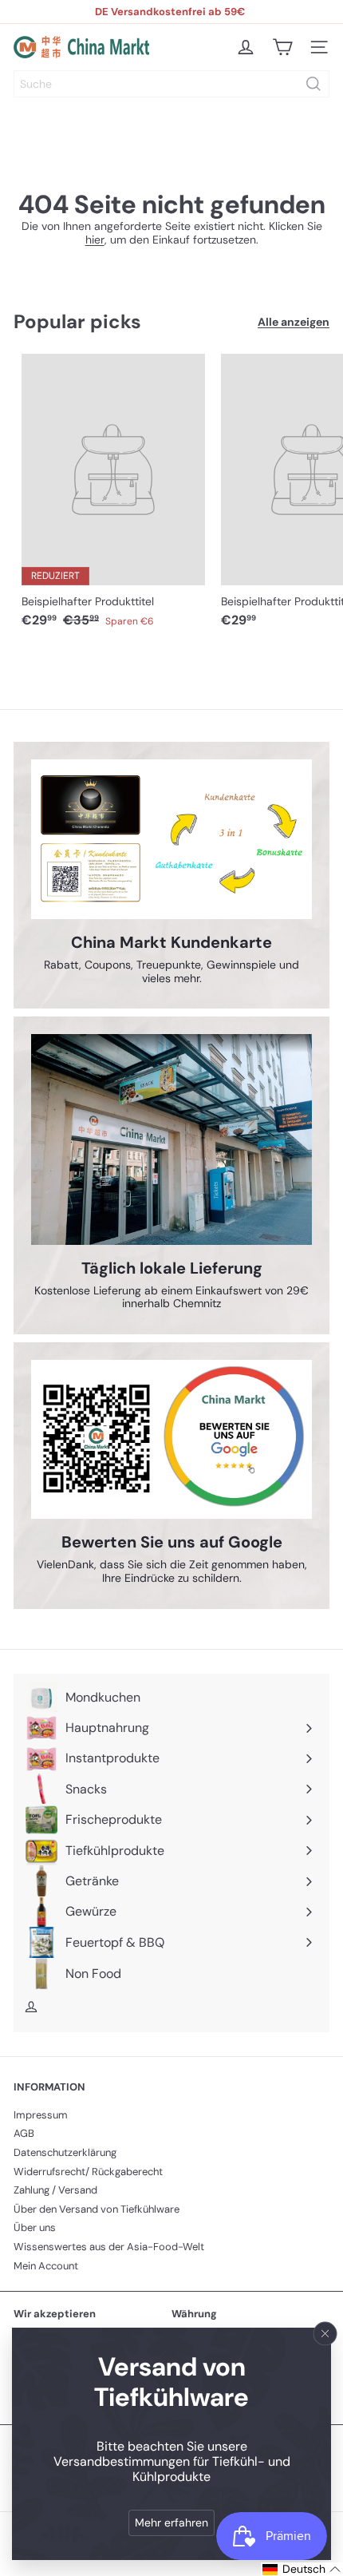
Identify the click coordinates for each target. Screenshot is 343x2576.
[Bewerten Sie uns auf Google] (171, 1439)
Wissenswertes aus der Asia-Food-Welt (109, 2247)
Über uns (35, 2227)
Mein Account (46, 2266)
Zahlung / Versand (55, 2190)
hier (95, 240)
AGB (24, 2133)
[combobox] (171, 84)
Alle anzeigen (294, 322)
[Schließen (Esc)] (325, 2333)
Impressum (41, 2115)
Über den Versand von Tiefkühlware (97, 2209)
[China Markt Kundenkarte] (171, 839)
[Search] (313, 84)
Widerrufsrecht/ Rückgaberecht (88, 2172)
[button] (302, 2569)
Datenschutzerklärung (65, 2152)
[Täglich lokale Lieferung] (171, 1139)
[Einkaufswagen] (282, 47)
